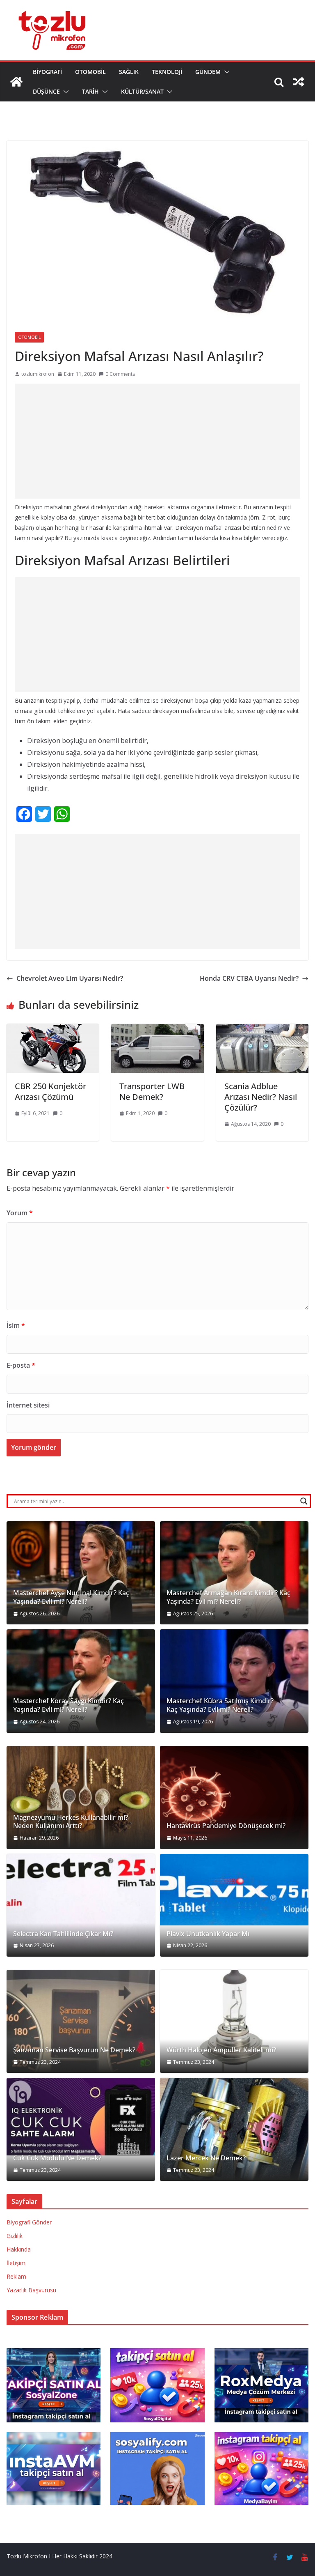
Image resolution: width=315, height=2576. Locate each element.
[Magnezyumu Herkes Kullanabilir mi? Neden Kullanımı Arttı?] (81, 1797)
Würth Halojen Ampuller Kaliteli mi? (221, 2050)
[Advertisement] (157, 441)
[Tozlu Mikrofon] (16, 82)
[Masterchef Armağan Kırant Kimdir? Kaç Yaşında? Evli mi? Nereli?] (234, 1573)
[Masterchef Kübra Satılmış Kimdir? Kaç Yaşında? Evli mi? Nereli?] (234, 1681)
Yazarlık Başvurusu (31, 2290)
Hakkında (19, 2249)
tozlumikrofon (38, 374)
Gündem (208, 72)
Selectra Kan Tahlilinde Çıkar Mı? (63, 1934)
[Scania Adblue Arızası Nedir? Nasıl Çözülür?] (262, 1030)
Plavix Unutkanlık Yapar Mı (208, 1934)
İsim (16, 1325)
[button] (225, 72)
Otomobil (90, 72)
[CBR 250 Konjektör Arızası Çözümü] (53, 1030)
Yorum (20, 1213)
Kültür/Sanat (142, 91)
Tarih (90, 91)
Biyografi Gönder (29, 2222)
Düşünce (46, 91)
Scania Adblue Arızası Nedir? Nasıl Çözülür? (261, 1097)
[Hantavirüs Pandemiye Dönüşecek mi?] (234, 1797)
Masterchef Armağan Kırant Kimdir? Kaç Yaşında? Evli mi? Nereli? (228, 1597)
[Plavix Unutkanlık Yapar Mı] (234, 1890)
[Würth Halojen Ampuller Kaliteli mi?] (234, 2021)
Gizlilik (15, 2236)
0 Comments (120, 374)
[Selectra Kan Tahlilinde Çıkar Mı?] (81, 1905)
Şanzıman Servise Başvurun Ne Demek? (74, 2050)
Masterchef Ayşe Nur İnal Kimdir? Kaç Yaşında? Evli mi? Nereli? (71, 1597)
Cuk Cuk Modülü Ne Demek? (57, 2158)
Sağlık (129, 72)
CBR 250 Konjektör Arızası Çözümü (50, 1091)
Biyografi (47, 72)
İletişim (16, 2263)
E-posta (21, 1365)
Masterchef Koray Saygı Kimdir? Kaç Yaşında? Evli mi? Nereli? (68, 1705)
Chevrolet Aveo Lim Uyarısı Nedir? (70, 978)
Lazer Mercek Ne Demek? (206, 2158)
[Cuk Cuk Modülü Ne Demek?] (81, 2117)
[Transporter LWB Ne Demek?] (157, 1030)
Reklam (16, 2276)
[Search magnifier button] (304, 1501)
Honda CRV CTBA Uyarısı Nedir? (249, 978)
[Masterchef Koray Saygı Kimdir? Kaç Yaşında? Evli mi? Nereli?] (81, 1681)
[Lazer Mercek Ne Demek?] (234, 2129)
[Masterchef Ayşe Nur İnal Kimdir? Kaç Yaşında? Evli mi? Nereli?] (81, 1573)
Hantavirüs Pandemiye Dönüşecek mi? (226, 1826)
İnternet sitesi (28, 1405)
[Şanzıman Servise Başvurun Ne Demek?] (81, 2021)
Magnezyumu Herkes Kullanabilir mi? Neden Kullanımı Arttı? (71, 1822)
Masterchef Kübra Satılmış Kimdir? (220, 1701)
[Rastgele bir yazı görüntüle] (299, 82)
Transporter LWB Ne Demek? (152, 1091)
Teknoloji (167, 72)
